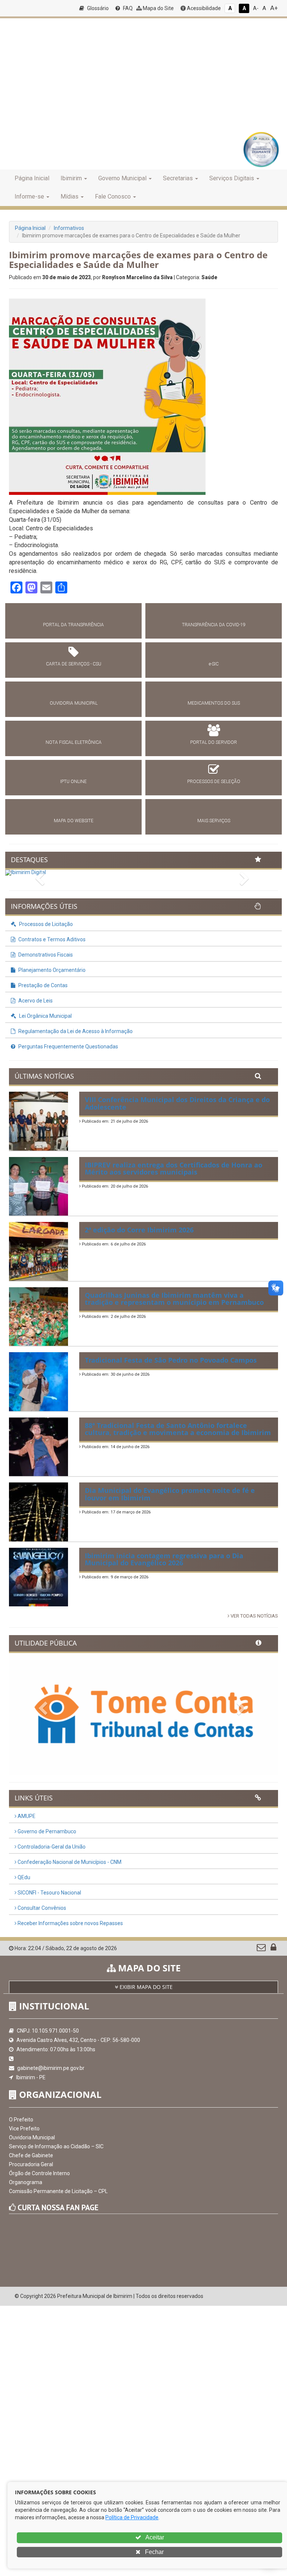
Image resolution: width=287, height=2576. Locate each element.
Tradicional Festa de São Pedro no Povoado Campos (171, 1360)
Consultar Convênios (41, 1908)
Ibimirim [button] (71, 178)
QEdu (23, 1877)
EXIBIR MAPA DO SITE (145, 1987)
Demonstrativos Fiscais (45, 955)
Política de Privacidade (132, 2517)
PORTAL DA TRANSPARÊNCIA (73, 625)
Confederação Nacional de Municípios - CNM (69, 1862)
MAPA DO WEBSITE (74, 821)
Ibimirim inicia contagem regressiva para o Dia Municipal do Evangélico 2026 (164, 1559)
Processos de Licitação (45, 924)
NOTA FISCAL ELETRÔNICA (74, 742)
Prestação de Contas (42, 985)
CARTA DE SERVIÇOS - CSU (74, 664)
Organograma (26, 2182)
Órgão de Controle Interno (39, 2173)
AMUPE (26, 1816)
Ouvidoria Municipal (32, 2137)
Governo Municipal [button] (122, 178)
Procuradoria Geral (31, 2164)
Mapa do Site (158, 8)
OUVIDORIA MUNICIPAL (74, 703)
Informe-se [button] (29, 197)
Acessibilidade (203, 8)
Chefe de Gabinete (31, 2155)
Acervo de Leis (35, 1001)
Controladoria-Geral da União (51, 1847)
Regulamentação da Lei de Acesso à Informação (75, 1031)
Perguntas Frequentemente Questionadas (68, 1047)
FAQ (127, 8)
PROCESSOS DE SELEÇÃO (214, 782)
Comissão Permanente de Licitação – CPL (58, 2191)
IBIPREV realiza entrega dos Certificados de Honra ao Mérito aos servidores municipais (174, 1169)
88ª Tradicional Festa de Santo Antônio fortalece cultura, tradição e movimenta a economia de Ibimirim (178, 1429)
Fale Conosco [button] (113, 197)
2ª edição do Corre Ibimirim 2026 (139, 1230)
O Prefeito (21, 2120)
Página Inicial (32, 178)
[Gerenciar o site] (273, 1949)
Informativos (69, 228)
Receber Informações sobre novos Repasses (70, 1923)
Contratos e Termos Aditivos (51, 939)
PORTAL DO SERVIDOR (214, 742)
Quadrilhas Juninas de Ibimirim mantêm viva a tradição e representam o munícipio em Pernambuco (174, 1299)
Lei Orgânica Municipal (45, 1016)
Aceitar (154, 2537)
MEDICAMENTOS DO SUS (214, 703)
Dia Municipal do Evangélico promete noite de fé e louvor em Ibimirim (170, 1494)
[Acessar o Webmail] (262, 1949)
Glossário (97, 8)
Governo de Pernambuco (46, 1831)
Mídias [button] (70, 197)
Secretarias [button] (178, 178)
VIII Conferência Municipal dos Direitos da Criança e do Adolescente (177, 1103)
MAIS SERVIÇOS (214, 821)
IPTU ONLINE (73, 782)
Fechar (154, 2552)
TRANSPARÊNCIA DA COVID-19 (214, 625)
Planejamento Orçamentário (51, 970)
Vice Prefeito (24, 2129)
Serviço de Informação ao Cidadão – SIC (56, 2146)
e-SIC (214, 664)
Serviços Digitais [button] (232, 178)
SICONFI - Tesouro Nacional (49, 1893)
